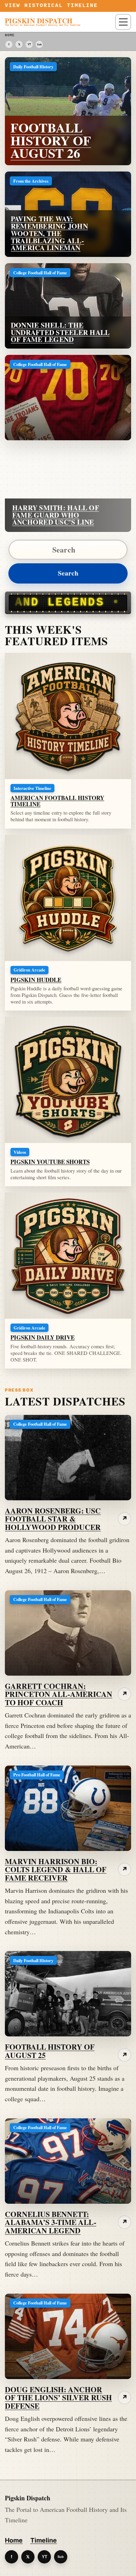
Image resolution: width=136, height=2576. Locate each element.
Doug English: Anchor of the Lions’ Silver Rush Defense (58, 2398)
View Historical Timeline (51, 6)
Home (14, 2540)
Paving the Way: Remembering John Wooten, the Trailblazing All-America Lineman (49, 233)
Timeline (44, 2540)
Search (68, 573)
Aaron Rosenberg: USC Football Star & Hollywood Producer (53, 1519)
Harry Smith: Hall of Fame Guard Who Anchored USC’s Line (56, 515)
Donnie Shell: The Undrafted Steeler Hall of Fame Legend (60, 332)
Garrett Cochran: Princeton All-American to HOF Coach (59, 1694)
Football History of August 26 (51, 140)
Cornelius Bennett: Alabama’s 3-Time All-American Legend (51, 2222)
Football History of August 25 (50, 2051)
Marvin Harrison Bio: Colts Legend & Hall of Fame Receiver (56, 1870)
